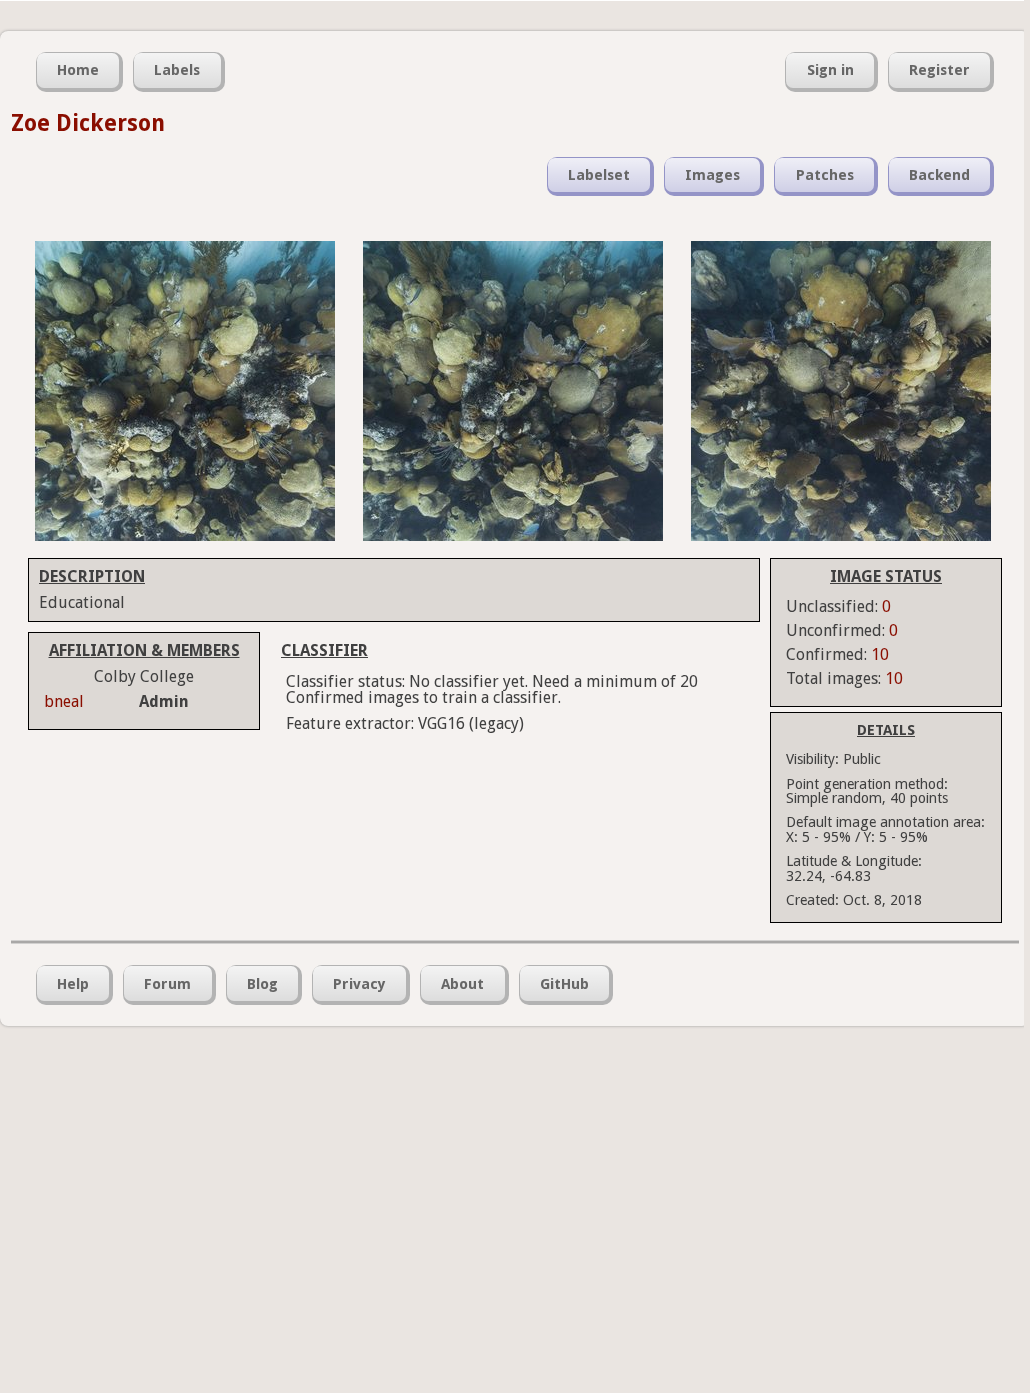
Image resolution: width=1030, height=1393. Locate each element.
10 (880, 654)
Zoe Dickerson (88, 123)
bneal (64, 701)
